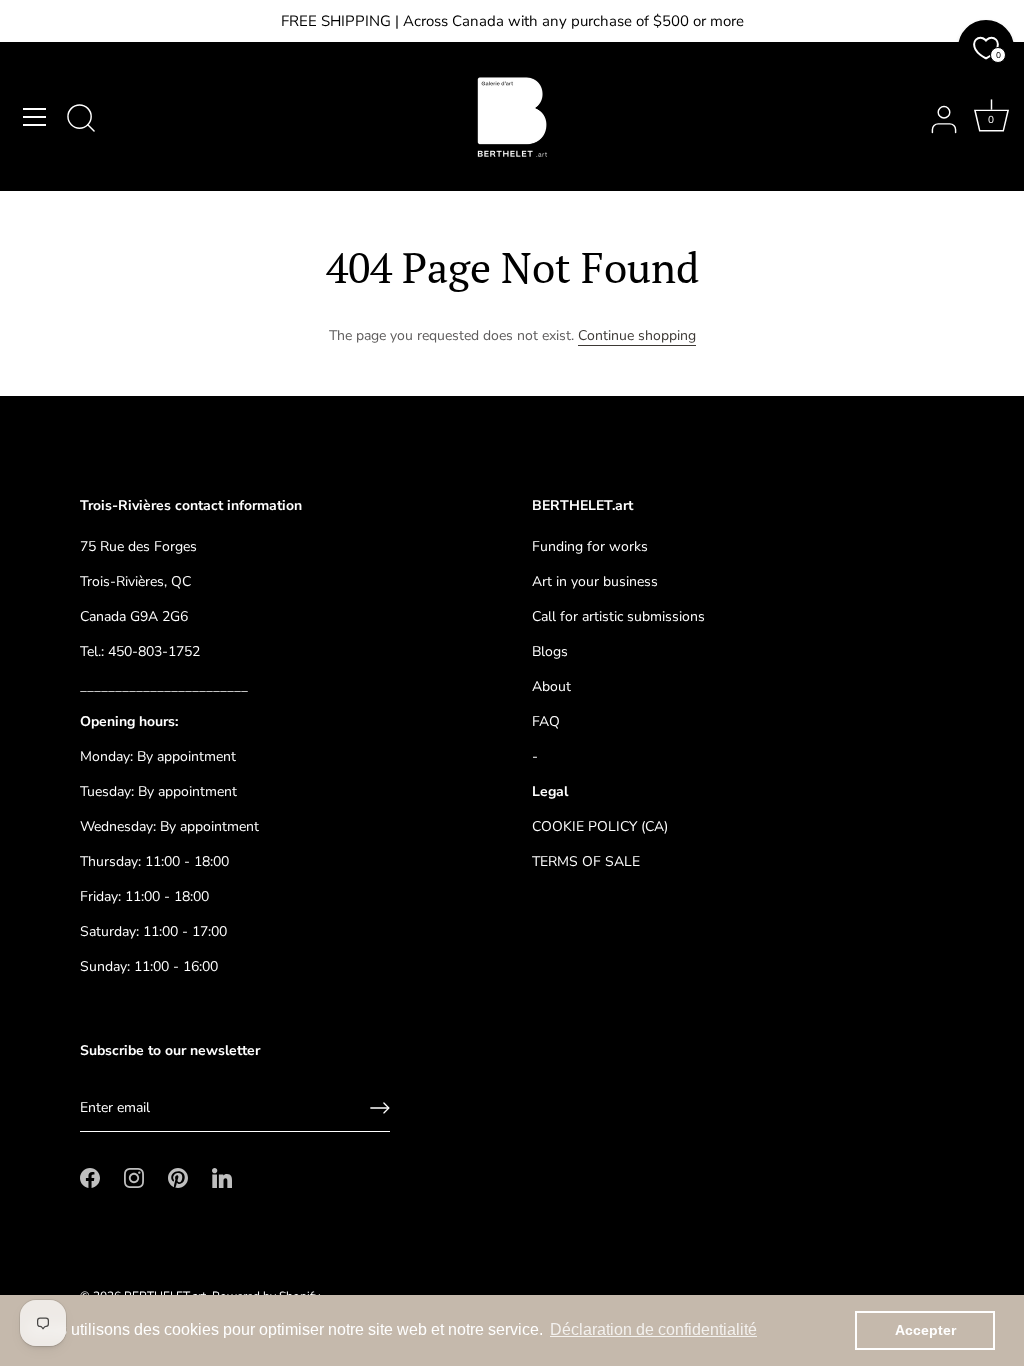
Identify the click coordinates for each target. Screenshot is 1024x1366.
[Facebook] (90, 1177)
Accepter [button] (925, 1330)
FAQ (546, 721)
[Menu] (35, 117)
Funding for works (590, 546)
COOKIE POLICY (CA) (600, 826)
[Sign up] (380, 1108)
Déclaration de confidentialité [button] (653, 1329)
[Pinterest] (178, 1177)
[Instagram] (134, 1177)
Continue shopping (637, 335)
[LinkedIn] (222, 1177)
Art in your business (595, 581)
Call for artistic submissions (618, 616)
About (551, 686)
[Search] (81, 120)
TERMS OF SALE (586, 861)
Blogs (550, 651)
